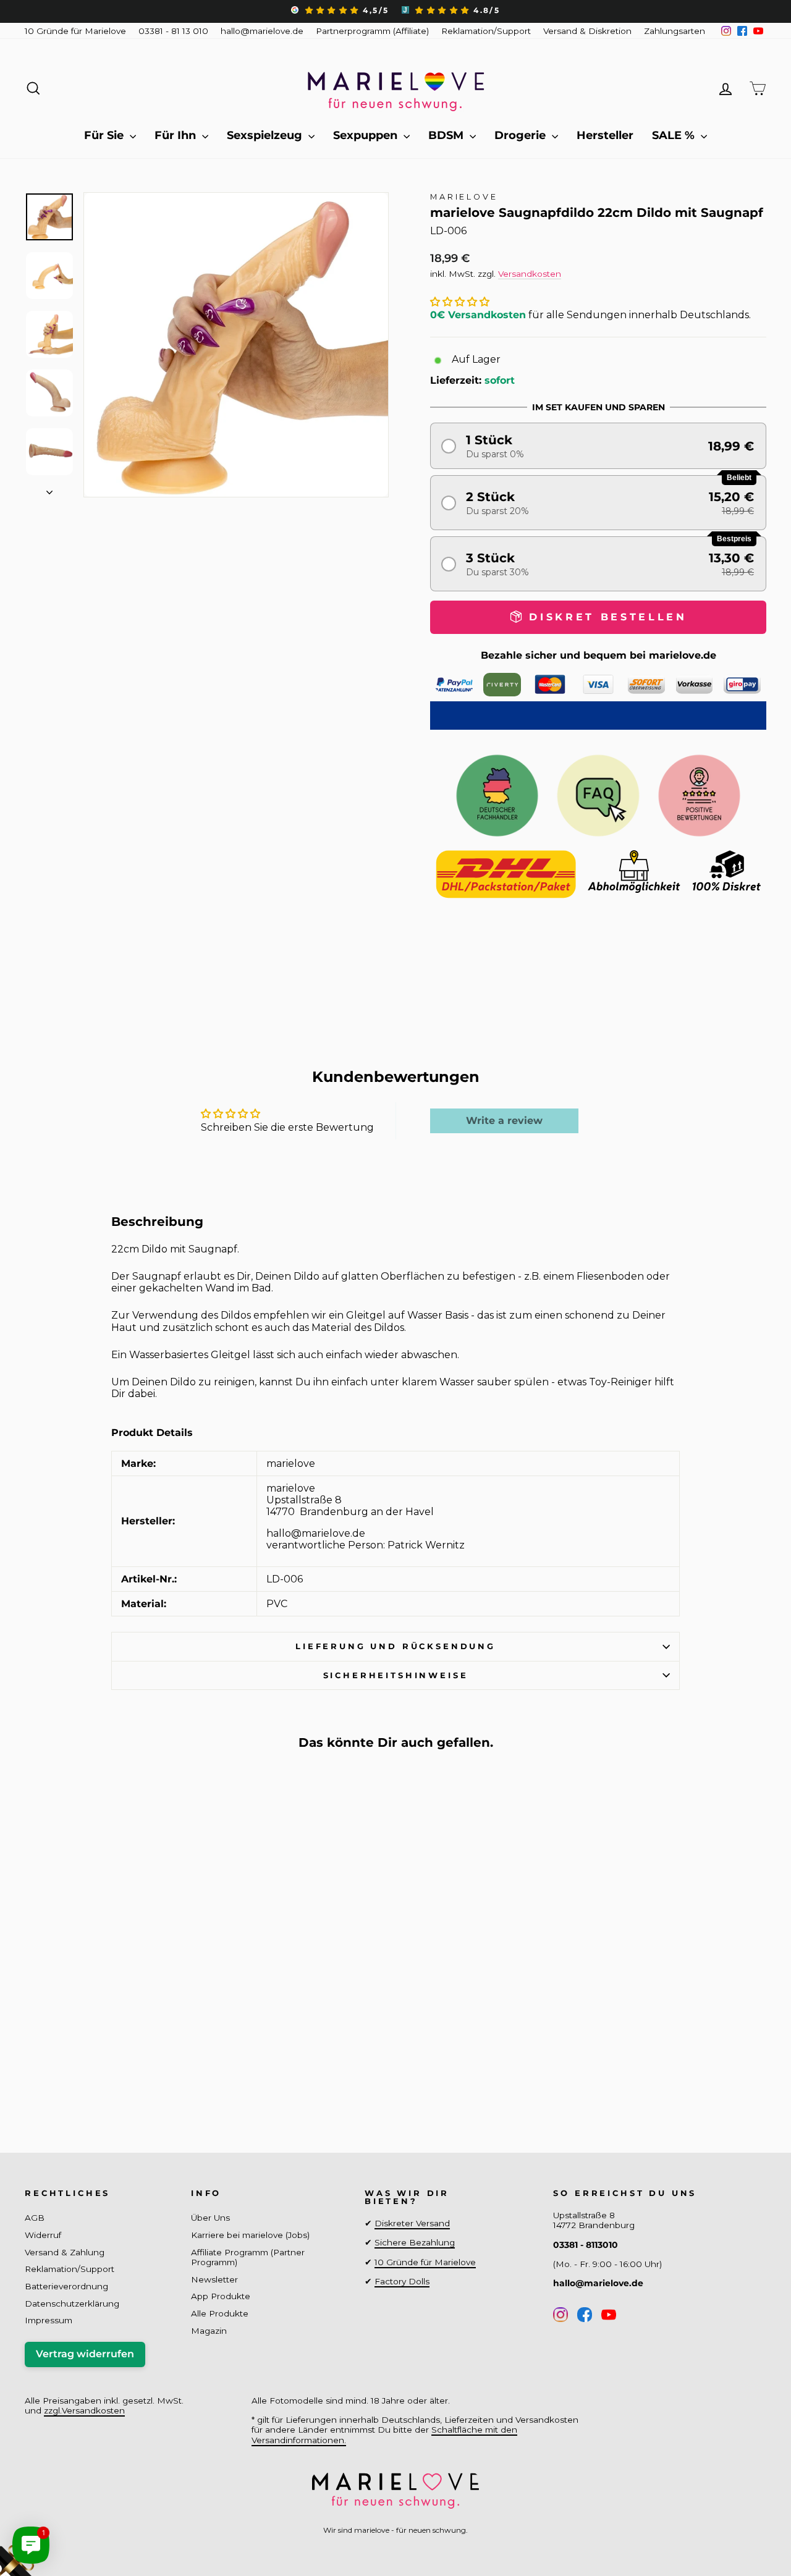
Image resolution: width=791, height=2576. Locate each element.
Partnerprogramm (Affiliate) (372, 31)
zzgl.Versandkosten (84, 2410)
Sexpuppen (367, 135)
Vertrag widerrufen (85, 2354)
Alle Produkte (220, 2313)
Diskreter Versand (412, 2223)
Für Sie (105, 135)
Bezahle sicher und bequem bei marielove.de (599, 655)
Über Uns (210, 2218)
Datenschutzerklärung (72, 2304)
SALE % (675, 135)
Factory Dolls (402, 2281)
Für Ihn (177, 135)
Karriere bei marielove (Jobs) (250, 2235)
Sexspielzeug (266, 135)
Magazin (209, 2331)
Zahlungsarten (675, 31)
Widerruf (43, 2235)
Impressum (49, 2320)
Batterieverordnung (66, 2286)
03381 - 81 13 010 (173, 31)
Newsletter (214, 2279)
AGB (35, 2218)
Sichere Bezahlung (415, 2242)
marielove (464, 197)
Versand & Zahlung (65, 2252)
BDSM (447, 135)
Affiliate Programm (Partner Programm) (248, 2257)
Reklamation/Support (486, 31)
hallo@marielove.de (262, 31)
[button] (460, 302)
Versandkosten (530, 274)
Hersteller (605, 135)
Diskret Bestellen (112, 2076)
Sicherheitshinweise (396, 1675)
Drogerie (522, 135)
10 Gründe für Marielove (75, 31)
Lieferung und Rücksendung (395, 1646)
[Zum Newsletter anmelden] (56, 2520)
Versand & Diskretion (587, 31)
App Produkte (221, 2296)
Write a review (504, 1121)
